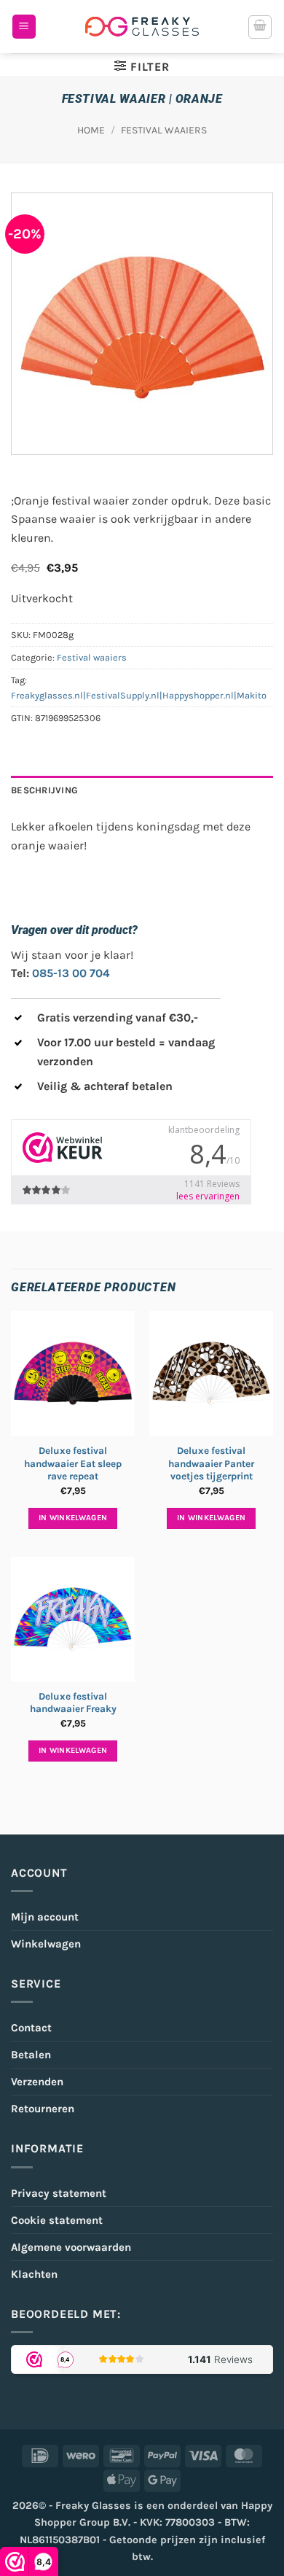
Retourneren (43, 2109)
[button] (24, 27)
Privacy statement (59, 2193)
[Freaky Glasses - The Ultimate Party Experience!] (142, 27)
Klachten (34, 2274)
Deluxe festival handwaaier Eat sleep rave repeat (73, 1463)
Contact (31, 2028)
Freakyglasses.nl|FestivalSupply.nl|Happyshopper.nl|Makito (139, 695)
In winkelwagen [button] (73, 1518)
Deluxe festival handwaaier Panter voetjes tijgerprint (211, 1463)
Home (91, 130)
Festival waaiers (164, 130)
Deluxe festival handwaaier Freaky (73, 1703)
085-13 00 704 (71, 973)
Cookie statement (57, 2220)
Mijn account (45, 1917)
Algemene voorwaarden (71, 2247)
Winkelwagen (46, 1944)
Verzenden (37, 2082)
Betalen (31, 2055)
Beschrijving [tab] (44, 790)
